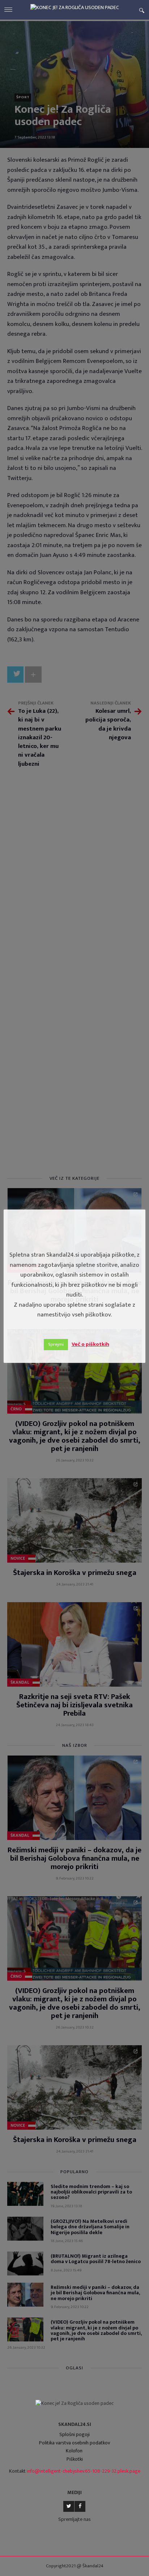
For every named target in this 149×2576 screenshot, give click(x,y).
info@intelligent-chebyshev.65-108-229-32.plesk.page (84, 2471)
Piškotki (75, 2459)
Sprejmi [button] (56, 1344)
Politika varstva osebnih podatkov (74, 2443)
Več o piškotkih (90, 1344)
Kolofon (74, 2451)
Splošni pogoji (74, 2434)
